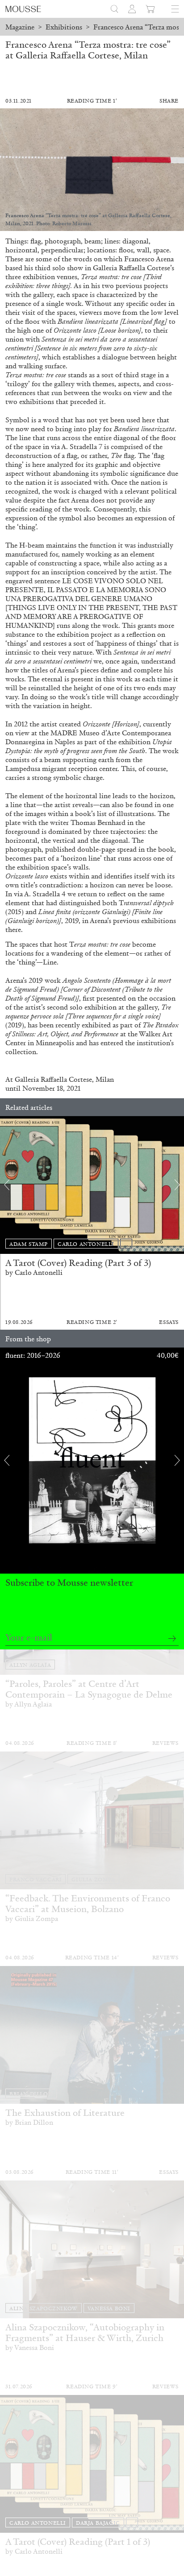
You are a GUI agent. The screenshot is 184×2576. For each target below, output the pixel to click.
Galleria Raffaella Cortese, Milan (64, 1079)
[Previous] (7, 1185)
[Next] (177, 1185)
